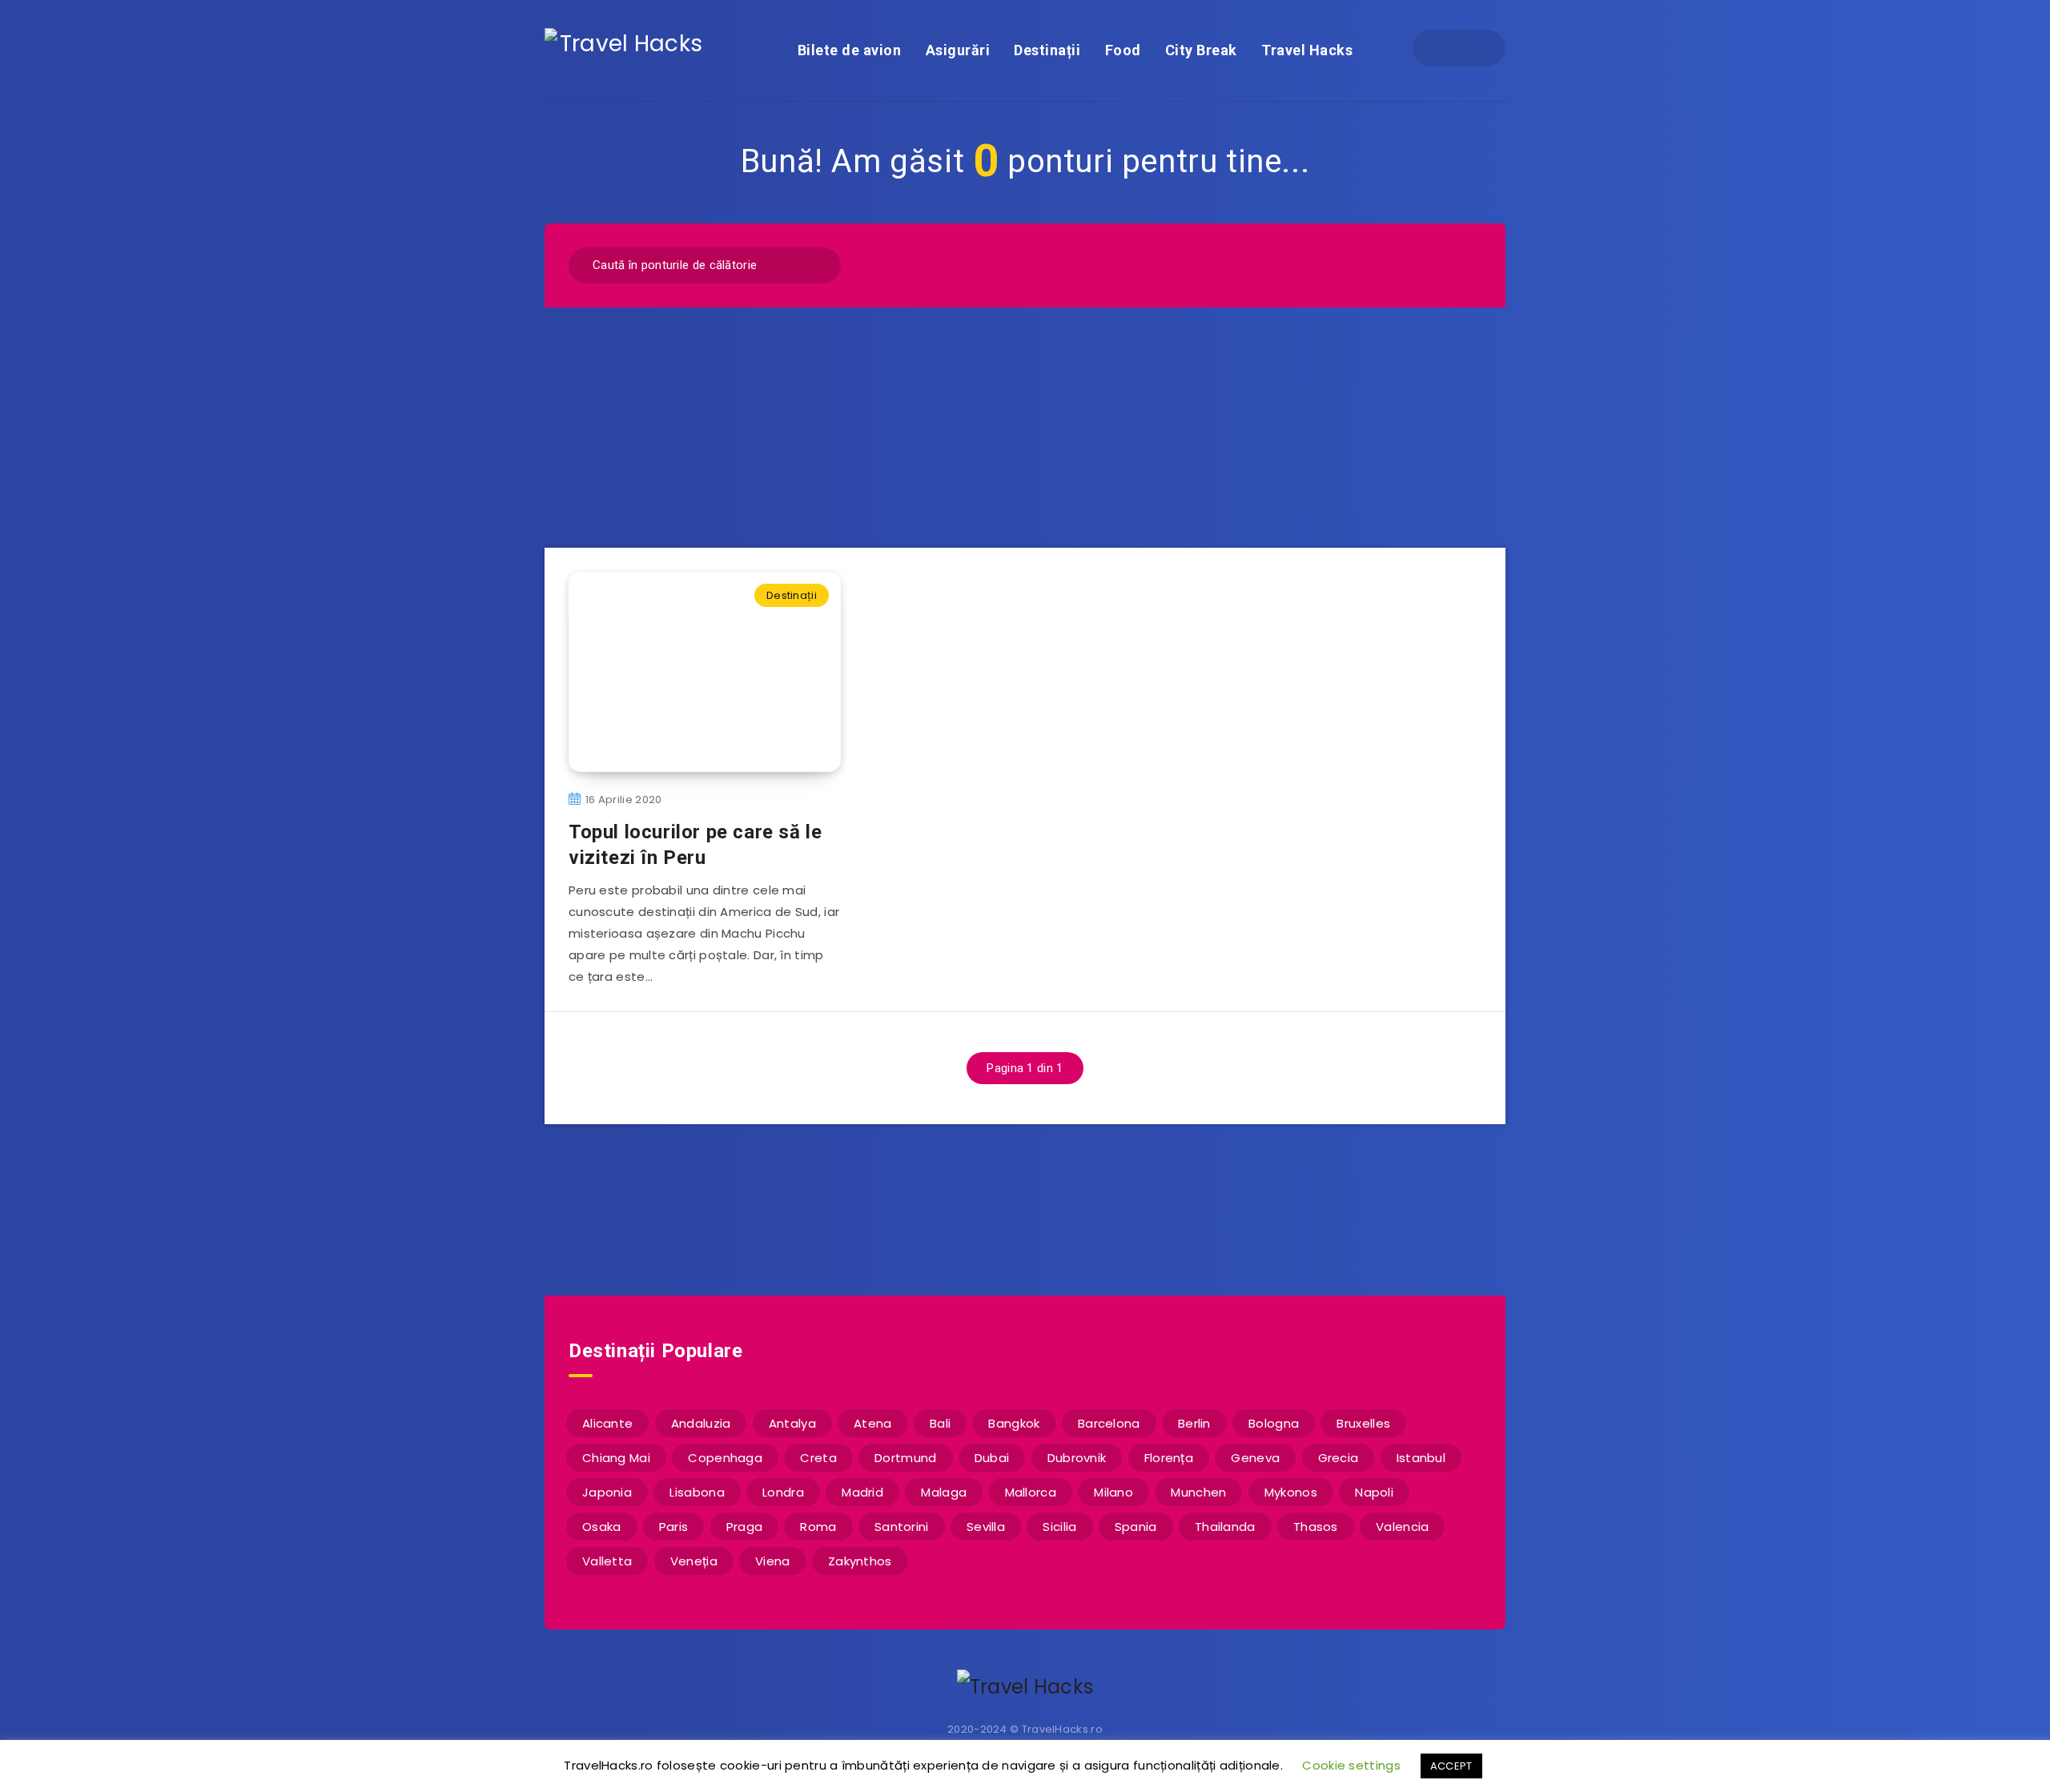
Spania (1136, 1527)
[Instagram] (1473, 48)
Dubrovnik (1077, 1458)
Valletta (607, 1561)
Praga (745, 1527)
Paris (674, 1527)
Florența (1169, 1458)
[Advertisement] (1025, 428)
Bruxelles (1363, 1423)
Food (1123, 50)
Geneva (1255, 1458)
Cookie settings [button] (1351, 1765)
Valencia (1402, 1527)
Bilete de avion (850, 50)
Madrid (862, 1492)
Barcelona (1109, 1423)
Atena (873, 1423)
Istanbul (1421, 1458)
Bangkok (1014, 1423)
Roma (818, 1527)
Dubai (992, 1458)
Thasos (1316, 1527)
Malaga (944, 1492)
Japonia (607, 1492)
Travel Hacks (1307, 50)
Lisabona (697, 1492)
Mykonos (1291, 1492)
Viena (773, 1561)
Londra (783, 1492)
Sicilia (1059, 1527)
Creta (818, 1458)
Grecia (1339, 1458)
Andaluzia (701, 1423)
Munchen (1198, 1492)
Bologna (1274, 1423)
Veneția (694, 1561)
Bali (940, 1423)
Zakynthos (860, 1561)
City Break (1201, 50)
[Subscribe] (974, 1208)
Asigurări (958, 50)
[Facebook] (1445, 48)
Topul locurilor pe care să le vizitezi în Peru (695, 845)
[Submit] (818, 263)
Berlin (1194, 1423)
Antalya (792, 1423)
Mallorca (1031, 1492)
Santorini (902, 1527)
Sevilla (986, 1527)
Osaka (602, 1527)
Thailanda (1225, 1527)
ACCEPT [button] (1451, 1766)
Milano (1113, 1492)
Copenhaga (725, 1458)
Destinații (1047, 50)
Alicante (607, 1423)
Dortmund (905, 1458)
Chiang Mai (616, 1458)
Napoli (1374, 1492)
